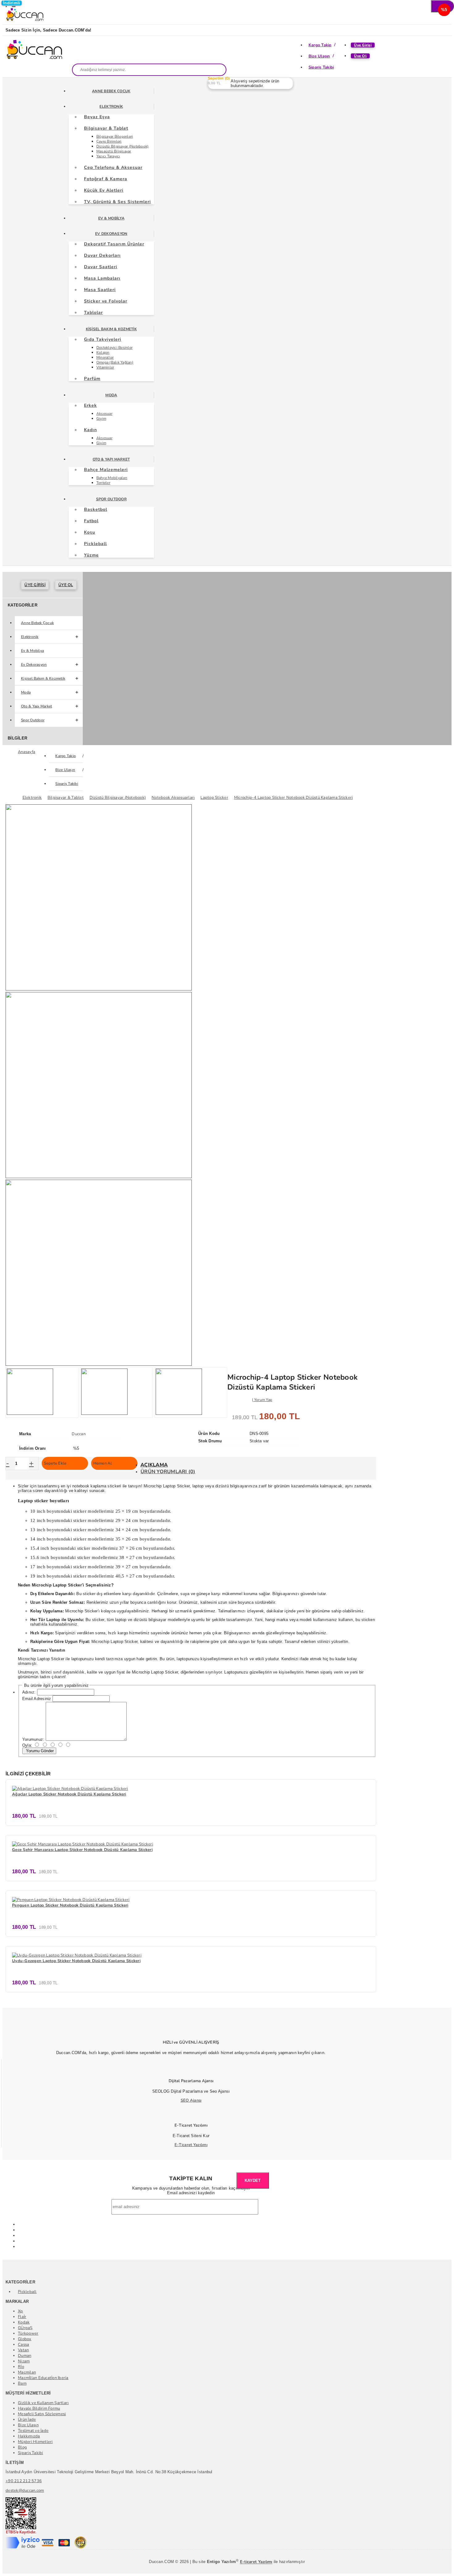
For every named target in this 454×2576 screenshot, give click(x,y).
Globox (25, 2339)
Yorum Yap (263, 1400)
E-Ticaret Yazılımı (191, 2145)
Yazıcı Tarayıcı (108, 156)
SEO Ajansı (191, 2100)
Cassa (23, 2345)
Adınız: (29, 1692)
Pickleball (27, 2292)
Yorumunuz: (33, 1739)
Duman (25, 2356)
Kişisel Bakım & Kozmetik (111, 329)
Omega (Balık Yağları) (115, 362)
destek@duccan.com (25, 2491)
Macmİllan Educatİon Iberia (43, 2378)
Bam (22, 2383)
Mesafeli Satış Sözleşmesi (42, 2414)
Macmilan (27, 2372)
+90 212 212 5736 (24, 2481)
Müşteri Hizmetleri (35, 2442)
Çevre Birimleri (109, 141)
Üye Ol (360, 56)
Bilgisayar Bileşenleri (115, 136)
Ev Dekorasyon (111, 234)
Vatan (23, 2350)
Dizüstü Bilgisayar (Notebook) (123, 146)
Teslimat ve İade (33, 2431)
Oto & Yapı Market (111, 459)
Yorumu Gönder (39, 1751)
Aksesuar (104, 414)
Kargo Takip (320, 45)
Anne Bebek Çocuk (111, 91)
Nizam (24, 2361)
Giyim (101, 419)
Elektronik (111, 106)
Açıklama (154, 1465)
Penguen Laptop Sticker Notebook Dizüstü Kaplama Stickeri (70, 1905)
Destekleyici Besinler (114, 348)
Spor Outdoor (111, 499)
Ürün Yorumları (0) (168, 1472)
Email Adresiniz (37, 1699)
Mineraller (105, 357)
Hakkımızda (29, 2436)
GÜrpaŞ (25, 2328)
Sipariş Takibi (321, 67)
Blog (22, 2447)
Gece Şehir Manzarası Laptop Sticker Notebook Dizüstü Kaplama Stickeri (82, 1850)
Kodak (24, 2322)
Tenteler (103, 483)
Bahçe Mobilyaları (112, 478)
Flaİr (22, 2317)
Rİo (21, 2367)
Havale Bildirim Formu (39, 2408)
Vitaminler (105, 367)
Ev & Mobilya (111, 218)
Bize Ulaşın (319, 56)
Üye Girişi (363, 45)
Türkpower (28, 2333)
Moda (111, 395)
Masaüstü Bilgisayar (114, 151)
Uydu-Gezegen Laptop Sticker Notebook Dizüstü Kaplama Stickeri (76, 1961)
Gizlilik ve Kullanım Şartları (43, 2403)
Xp (21, 2311)
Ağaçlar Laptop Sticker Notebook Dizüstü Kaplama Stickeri (69, 1794)
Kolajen (103, 352)
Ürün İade (27, 2420)
